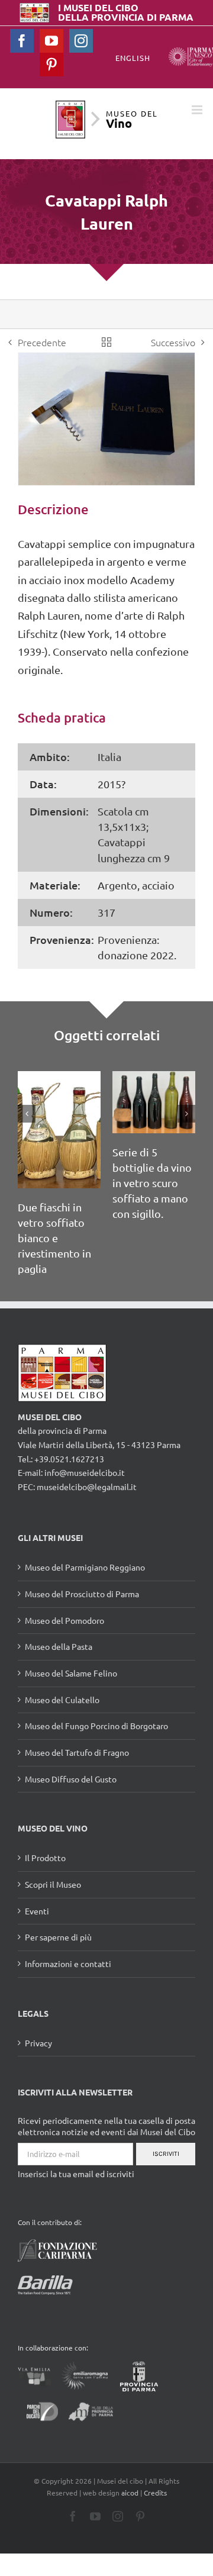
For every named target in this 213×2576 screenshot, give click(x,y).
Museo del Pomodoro (64, 1620)
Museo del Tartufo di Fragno (77, 1752)
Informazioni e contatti (68, 1964)
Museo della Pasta (59, 1646)
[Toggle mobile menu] (198, 110)
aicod (130, 2493)
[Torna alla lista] (106, 342)
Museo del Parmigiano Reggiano (85, 1567)
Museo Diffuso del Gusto (71, 1779)
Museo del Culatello (62, 1700)
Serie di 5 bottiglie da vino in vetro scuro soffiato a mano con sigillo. (152, 1183)
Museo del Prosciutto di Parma (82, 1594)
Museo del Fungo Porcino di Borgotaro (96, 1726)
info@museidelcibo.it (85, 1472)
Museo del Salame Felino (71, 1673)
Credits (155, 2493)
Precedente (42, 342)
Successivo (173, 342)
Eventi (37, 1911)
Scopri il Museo (53, 1884)
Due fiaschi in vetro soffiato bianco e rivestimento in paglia (54, 1238)
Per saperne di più (58, 1937)
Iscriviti (166, 2154)
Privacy (38, 2043)
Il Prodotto (45, 1858)
